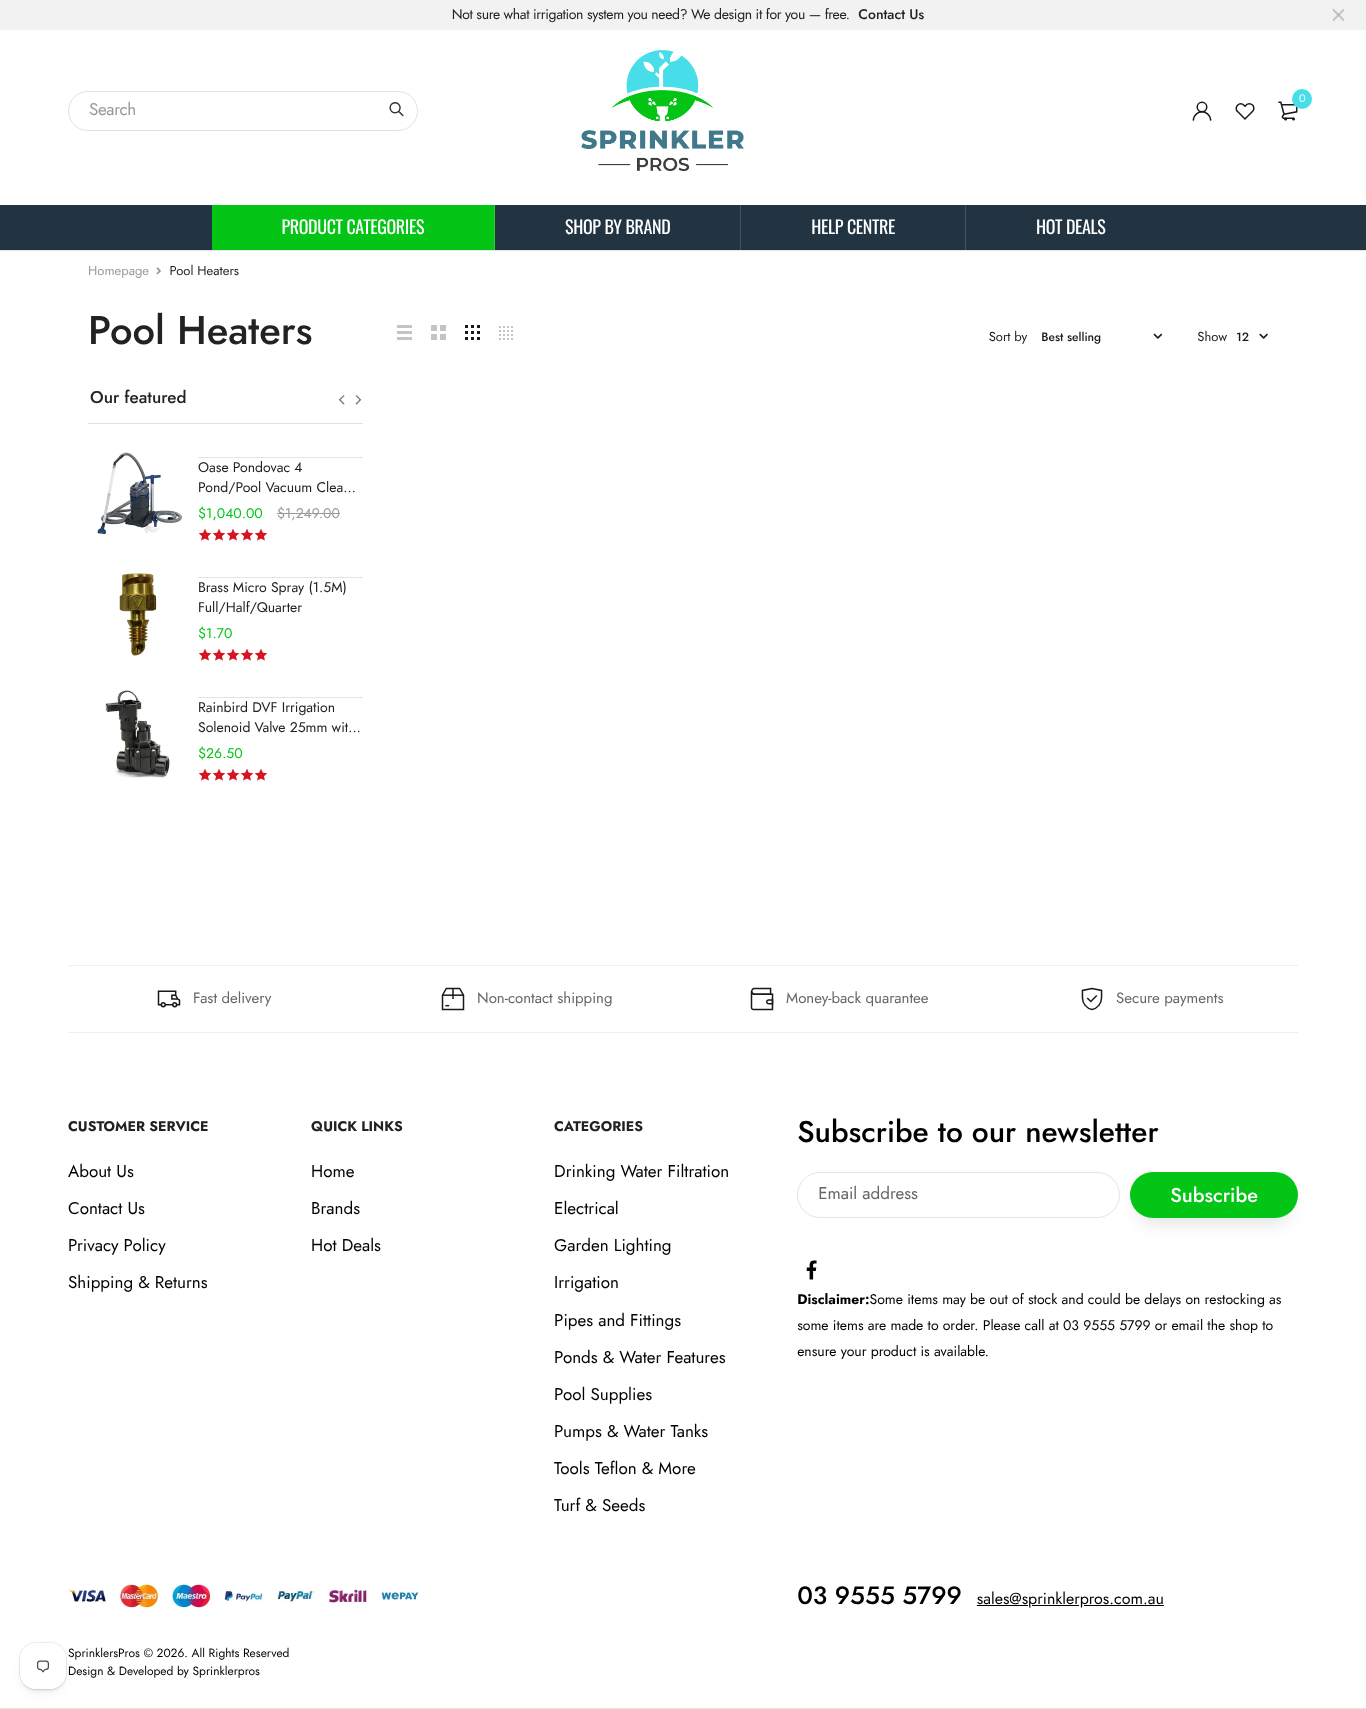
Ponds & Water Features (639, 1358)
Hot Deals (1070, 227)
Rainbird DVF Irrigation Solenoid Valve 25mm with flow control (277, 728)
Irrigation (586, 1284)
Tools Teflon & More (625, 1470)
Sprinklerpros (226, 1671)
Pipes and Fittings (617, 1321)
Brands (335, 1209)
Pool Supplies (603, 1395)
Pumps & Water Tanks (631, 1432)
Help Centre (853, 227)
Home (332, 1172)
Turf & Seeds (599, 1507)
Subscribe (1214, 1195)
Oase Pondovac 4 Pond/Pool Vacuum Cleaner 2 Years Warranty (280, 488)
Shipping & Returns (138, 1284)
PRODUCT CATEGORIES (353, 227)
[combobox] (243, 111)
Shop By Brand (617, 227)
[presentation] (341, 400)
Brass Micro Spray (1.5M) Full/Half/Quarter (272, 598)
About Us (101, 1172)
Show (1212, 336)
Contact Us (891, 15)
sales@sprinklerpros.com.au (1070, 1599)
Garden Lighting (612, 1246)
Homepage (118, 270)
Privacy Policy (117, 1246)
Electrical (586, 1209)
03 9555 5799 (879, 1596)
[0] (1288, 111)
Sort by (1008, 336)
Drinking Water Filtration (641, 1172)
